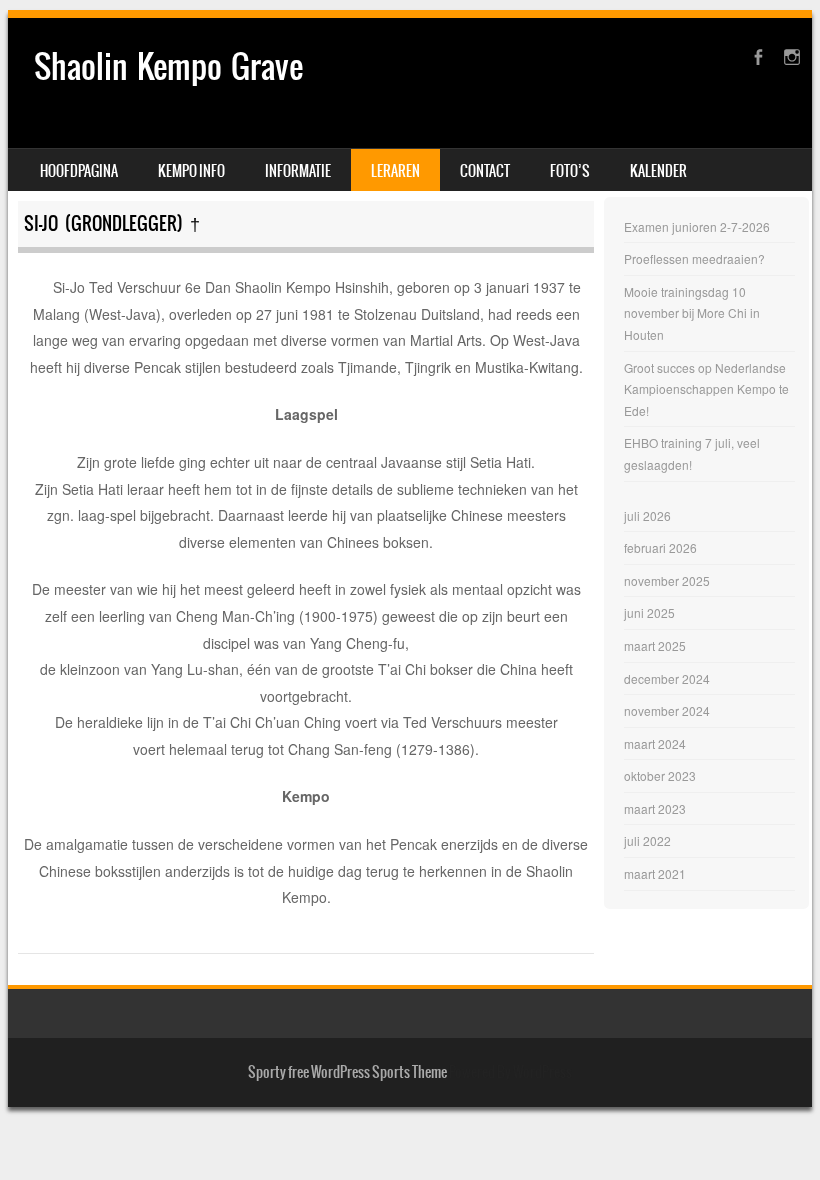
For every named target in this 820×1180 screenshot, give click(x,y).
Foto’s (570, 171)
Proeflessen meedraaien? (694, 258)
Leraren (395, 171)
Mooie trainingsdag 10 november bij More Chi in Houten (692, 313)
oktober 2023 (660, 775)
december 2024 (667, 678)
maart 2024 (655, 743)
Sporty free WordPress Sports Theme (347, 1072)
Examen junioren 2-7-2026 (697, 226)
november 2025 (667, 580)
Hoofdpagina (79, 171)
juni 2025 (649, 612)
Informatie (298, 171)
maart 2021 (655, 873)
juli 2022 (647, 840)
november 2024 (667, 710)
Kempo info (191, 171)
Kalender (658, 171)
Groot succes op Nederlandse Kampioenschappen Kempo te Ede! (706, 389)
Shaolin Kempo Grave (168, 66)
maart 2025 (655, 645)
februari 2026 (660, 547)
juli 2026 (647, 515)
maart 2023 (655, 808)
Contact (485, 171)
